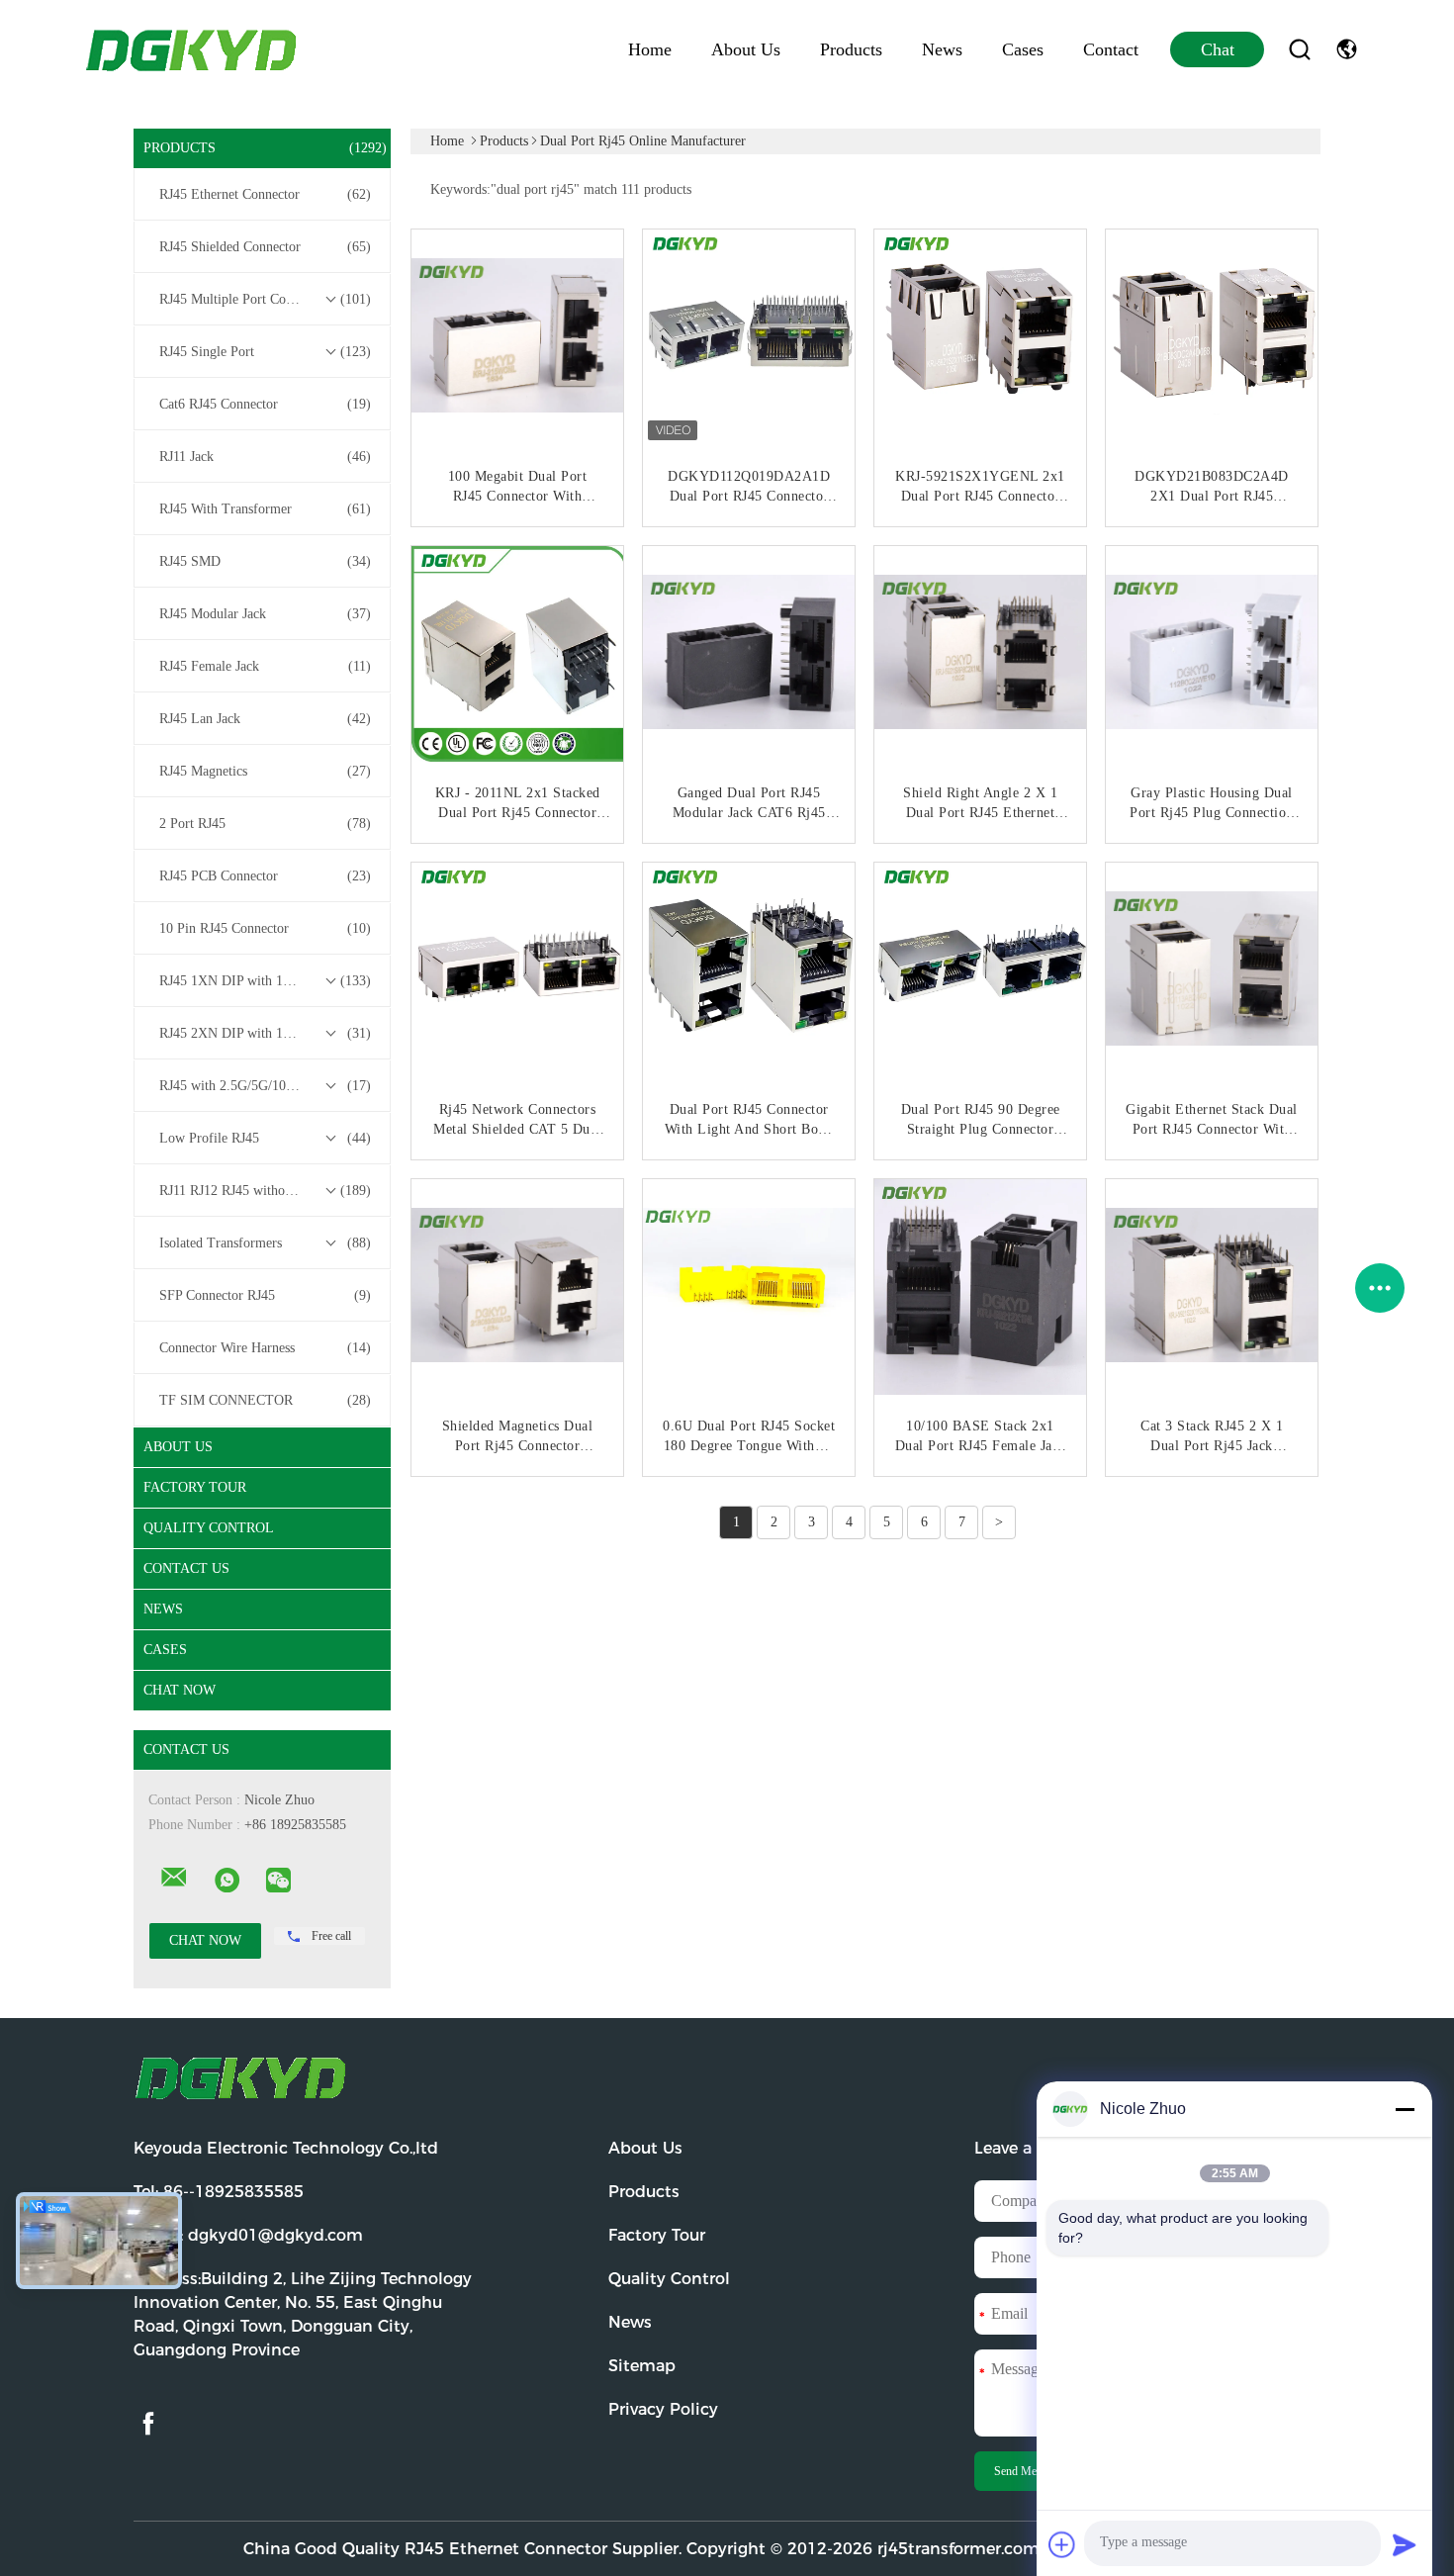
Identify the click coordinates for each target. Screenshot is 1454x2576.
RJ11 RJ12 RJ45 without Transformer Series (267, 1191)
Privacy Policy (663, 2409)
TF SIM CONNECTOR (265, 1400)
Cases (1023, 49)
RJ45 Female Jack (265, 666)
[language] (1347, 49)
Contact (1111, 49)
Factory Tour (195, 1487)
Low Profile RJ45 (265, 1138)
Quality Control (209, 1528)
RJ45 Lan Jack (265, 719)
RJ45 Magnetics (265, 771)
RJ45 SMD (265, 561)
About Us (746, 49)
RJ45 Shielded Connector (265, 247)
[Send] (1405, 2544)
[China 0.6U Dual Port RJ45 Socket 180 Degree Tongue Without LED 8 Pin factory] (751, 1287)
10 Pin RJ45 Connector (265, 928)
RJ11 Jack (265, 457)
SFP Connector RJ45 (265, 1295)
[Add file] (1062, 2544)
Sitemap (642, 2366)
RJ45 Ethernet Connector (265, 194)
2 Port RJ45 (265, 824)
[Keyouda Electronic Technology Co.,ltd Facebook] (148, 2424)
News (942, 49)
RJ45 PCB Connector (265, 876)
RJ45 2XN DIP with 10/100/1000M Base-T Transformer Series (267, 1033)
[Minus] (1405, 2109)
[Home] (193, 49)
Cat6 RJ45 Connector (265, 404)
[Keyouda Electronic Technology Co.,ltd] (174, 1878)
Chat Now (180, 1690)
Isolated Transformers (265, 1243)
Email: (248, 2235)
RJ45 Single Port (265, 352)
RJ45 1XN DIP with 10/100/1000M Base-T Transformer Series (267, 981)
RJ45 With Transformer (265, 509)
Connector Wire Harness (265, 1348)
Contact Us (186, 1568)
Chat (1218, 49)
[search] (1300, 49)
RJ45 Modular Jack (265, 614)
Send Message (1028, 2471)
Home (650, 49)
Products (851, 49)
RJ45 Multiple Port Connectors (265, 299)
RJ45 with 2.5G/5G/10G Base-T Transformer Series (267, 1086)
